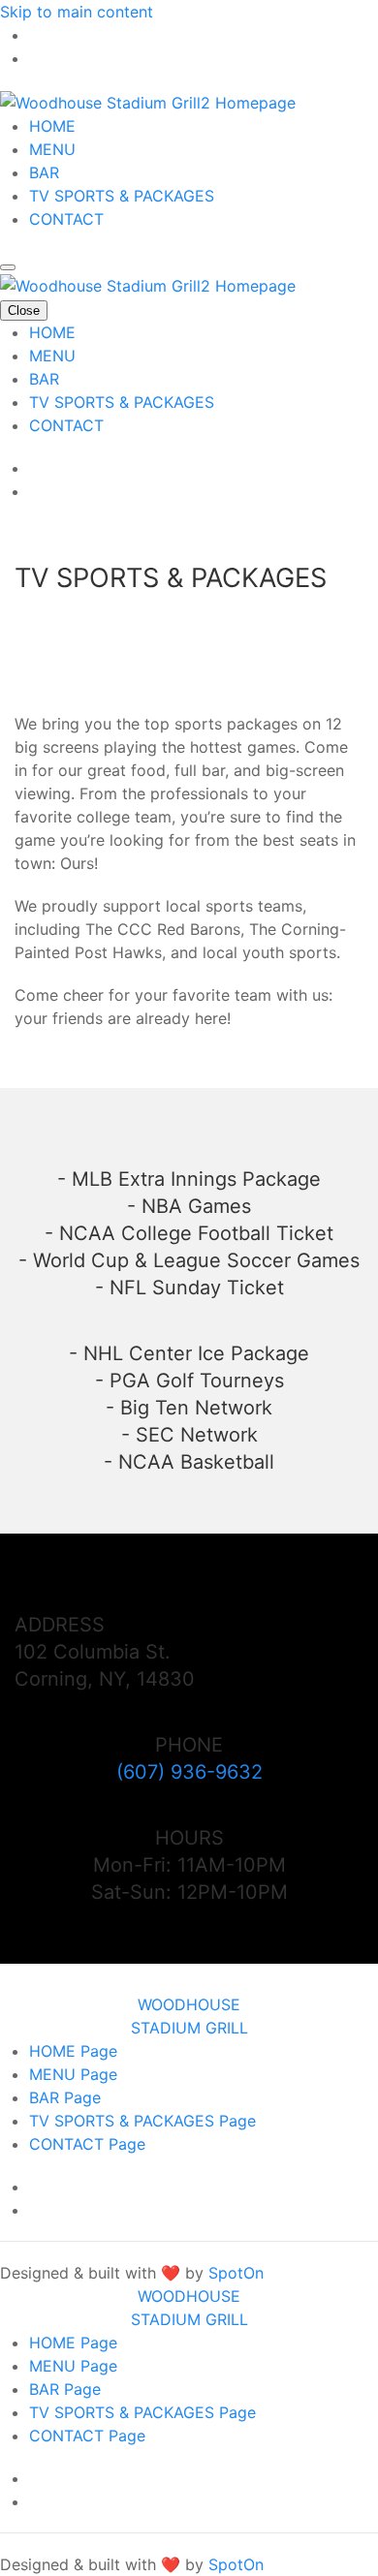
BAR (44, 172)
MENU (52, 149)
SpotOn (236, 2273)
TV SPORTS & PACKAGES (122, 196)
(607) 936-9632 (189, 1772)
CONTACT (66, 219)
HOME (52, 126)
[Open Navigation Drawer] (8, 267)
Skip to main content (77, 12)
